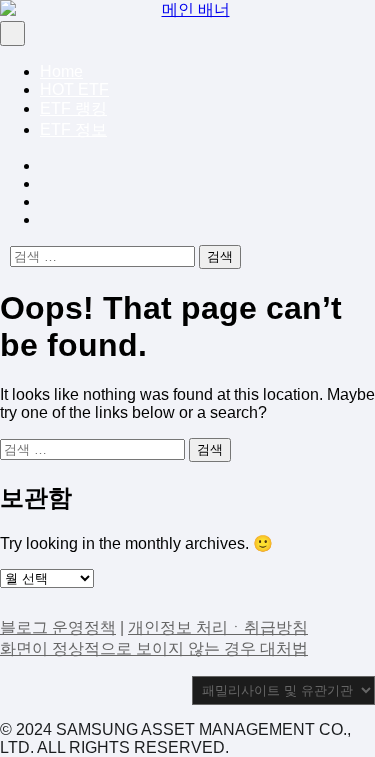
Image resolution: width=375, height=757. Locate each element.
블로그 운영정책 (58, 627)
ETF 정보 (73, 129)
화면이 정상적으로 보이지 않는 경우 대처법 (154, 648)
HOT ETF (74, 89)
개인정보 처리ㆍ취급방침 (218, 627)
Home (61, 71)
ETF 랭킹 (73, 108)
